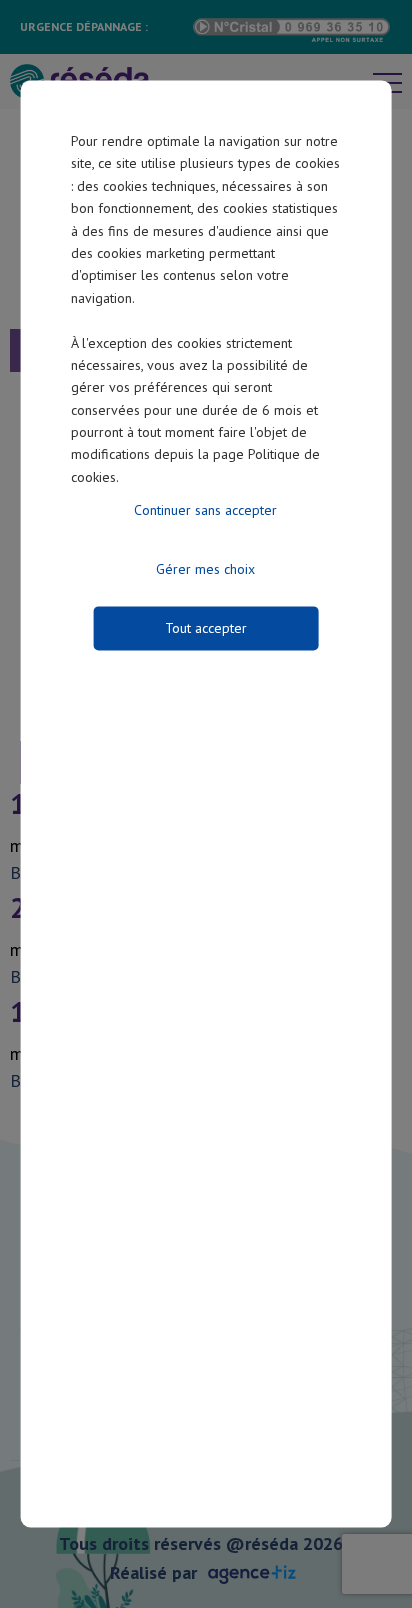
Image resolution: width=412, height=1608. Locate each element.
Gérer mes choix (205, 570)
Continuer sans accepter (205, 511)
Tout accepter (206, 629)
